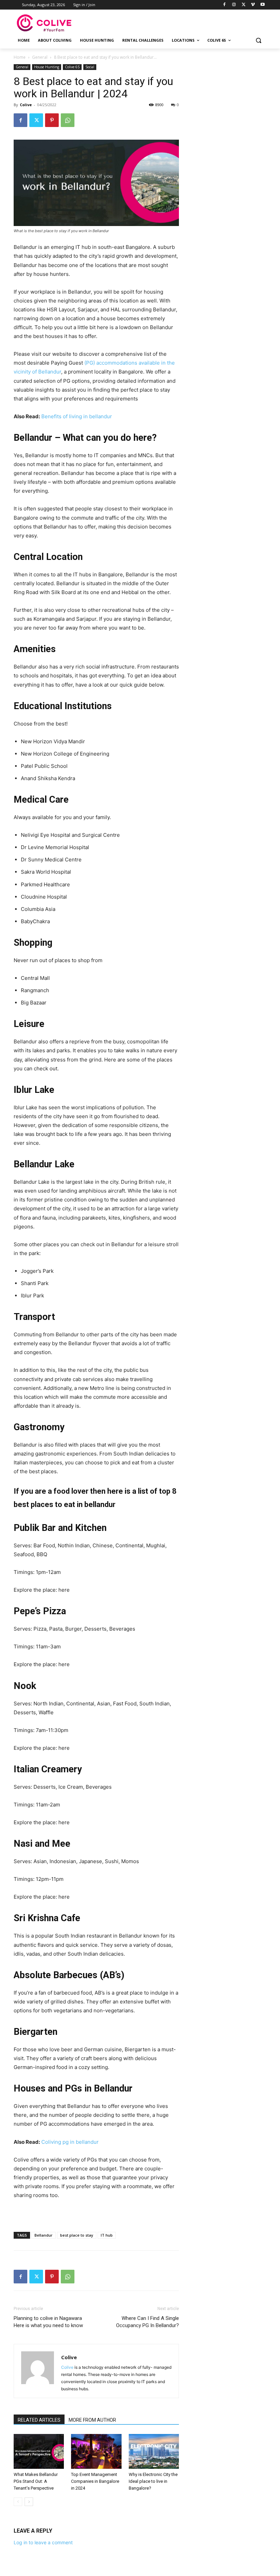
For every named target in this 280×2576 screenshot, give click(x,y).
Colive (26, 105)
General (40, 57)
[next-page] (29, 2502)
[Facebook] (225, 5)
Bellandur (44, 2235)
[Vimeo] (253, 5)
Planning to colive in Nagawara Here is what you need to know (48, 2322)
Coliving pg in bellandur (70, 2142)
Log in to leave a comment (43, 2542)
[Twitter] (244, 5)
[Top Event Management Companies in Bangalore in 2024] (96, 2451)
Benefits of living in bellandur (77, 416)
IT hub (107, 2235)
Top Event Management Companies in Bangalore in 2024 (95, 2481)
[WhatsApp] (68, 120)
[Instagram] (234, 5)
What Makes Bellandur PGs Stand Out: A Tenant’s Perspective (36, 2481)
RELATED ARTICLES (39, 2420)
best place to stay (77, 2235)
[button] (258, 40)
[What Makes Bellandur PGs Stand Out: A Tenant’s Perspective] (39, 2451)
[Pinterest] (52, 120)
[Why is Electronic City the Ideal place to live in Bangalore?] (154, 2451)
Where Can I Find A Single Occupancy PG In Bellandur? (148, 2322)
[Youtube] (262, 5)
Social (90, 67)
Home (20, 57)
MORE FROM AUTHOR (92, 2420)
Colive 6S (72, 67)
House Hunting (47, 67)
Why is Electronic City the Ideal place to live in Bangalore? (153, 2481)
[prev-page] (18, 2502)
